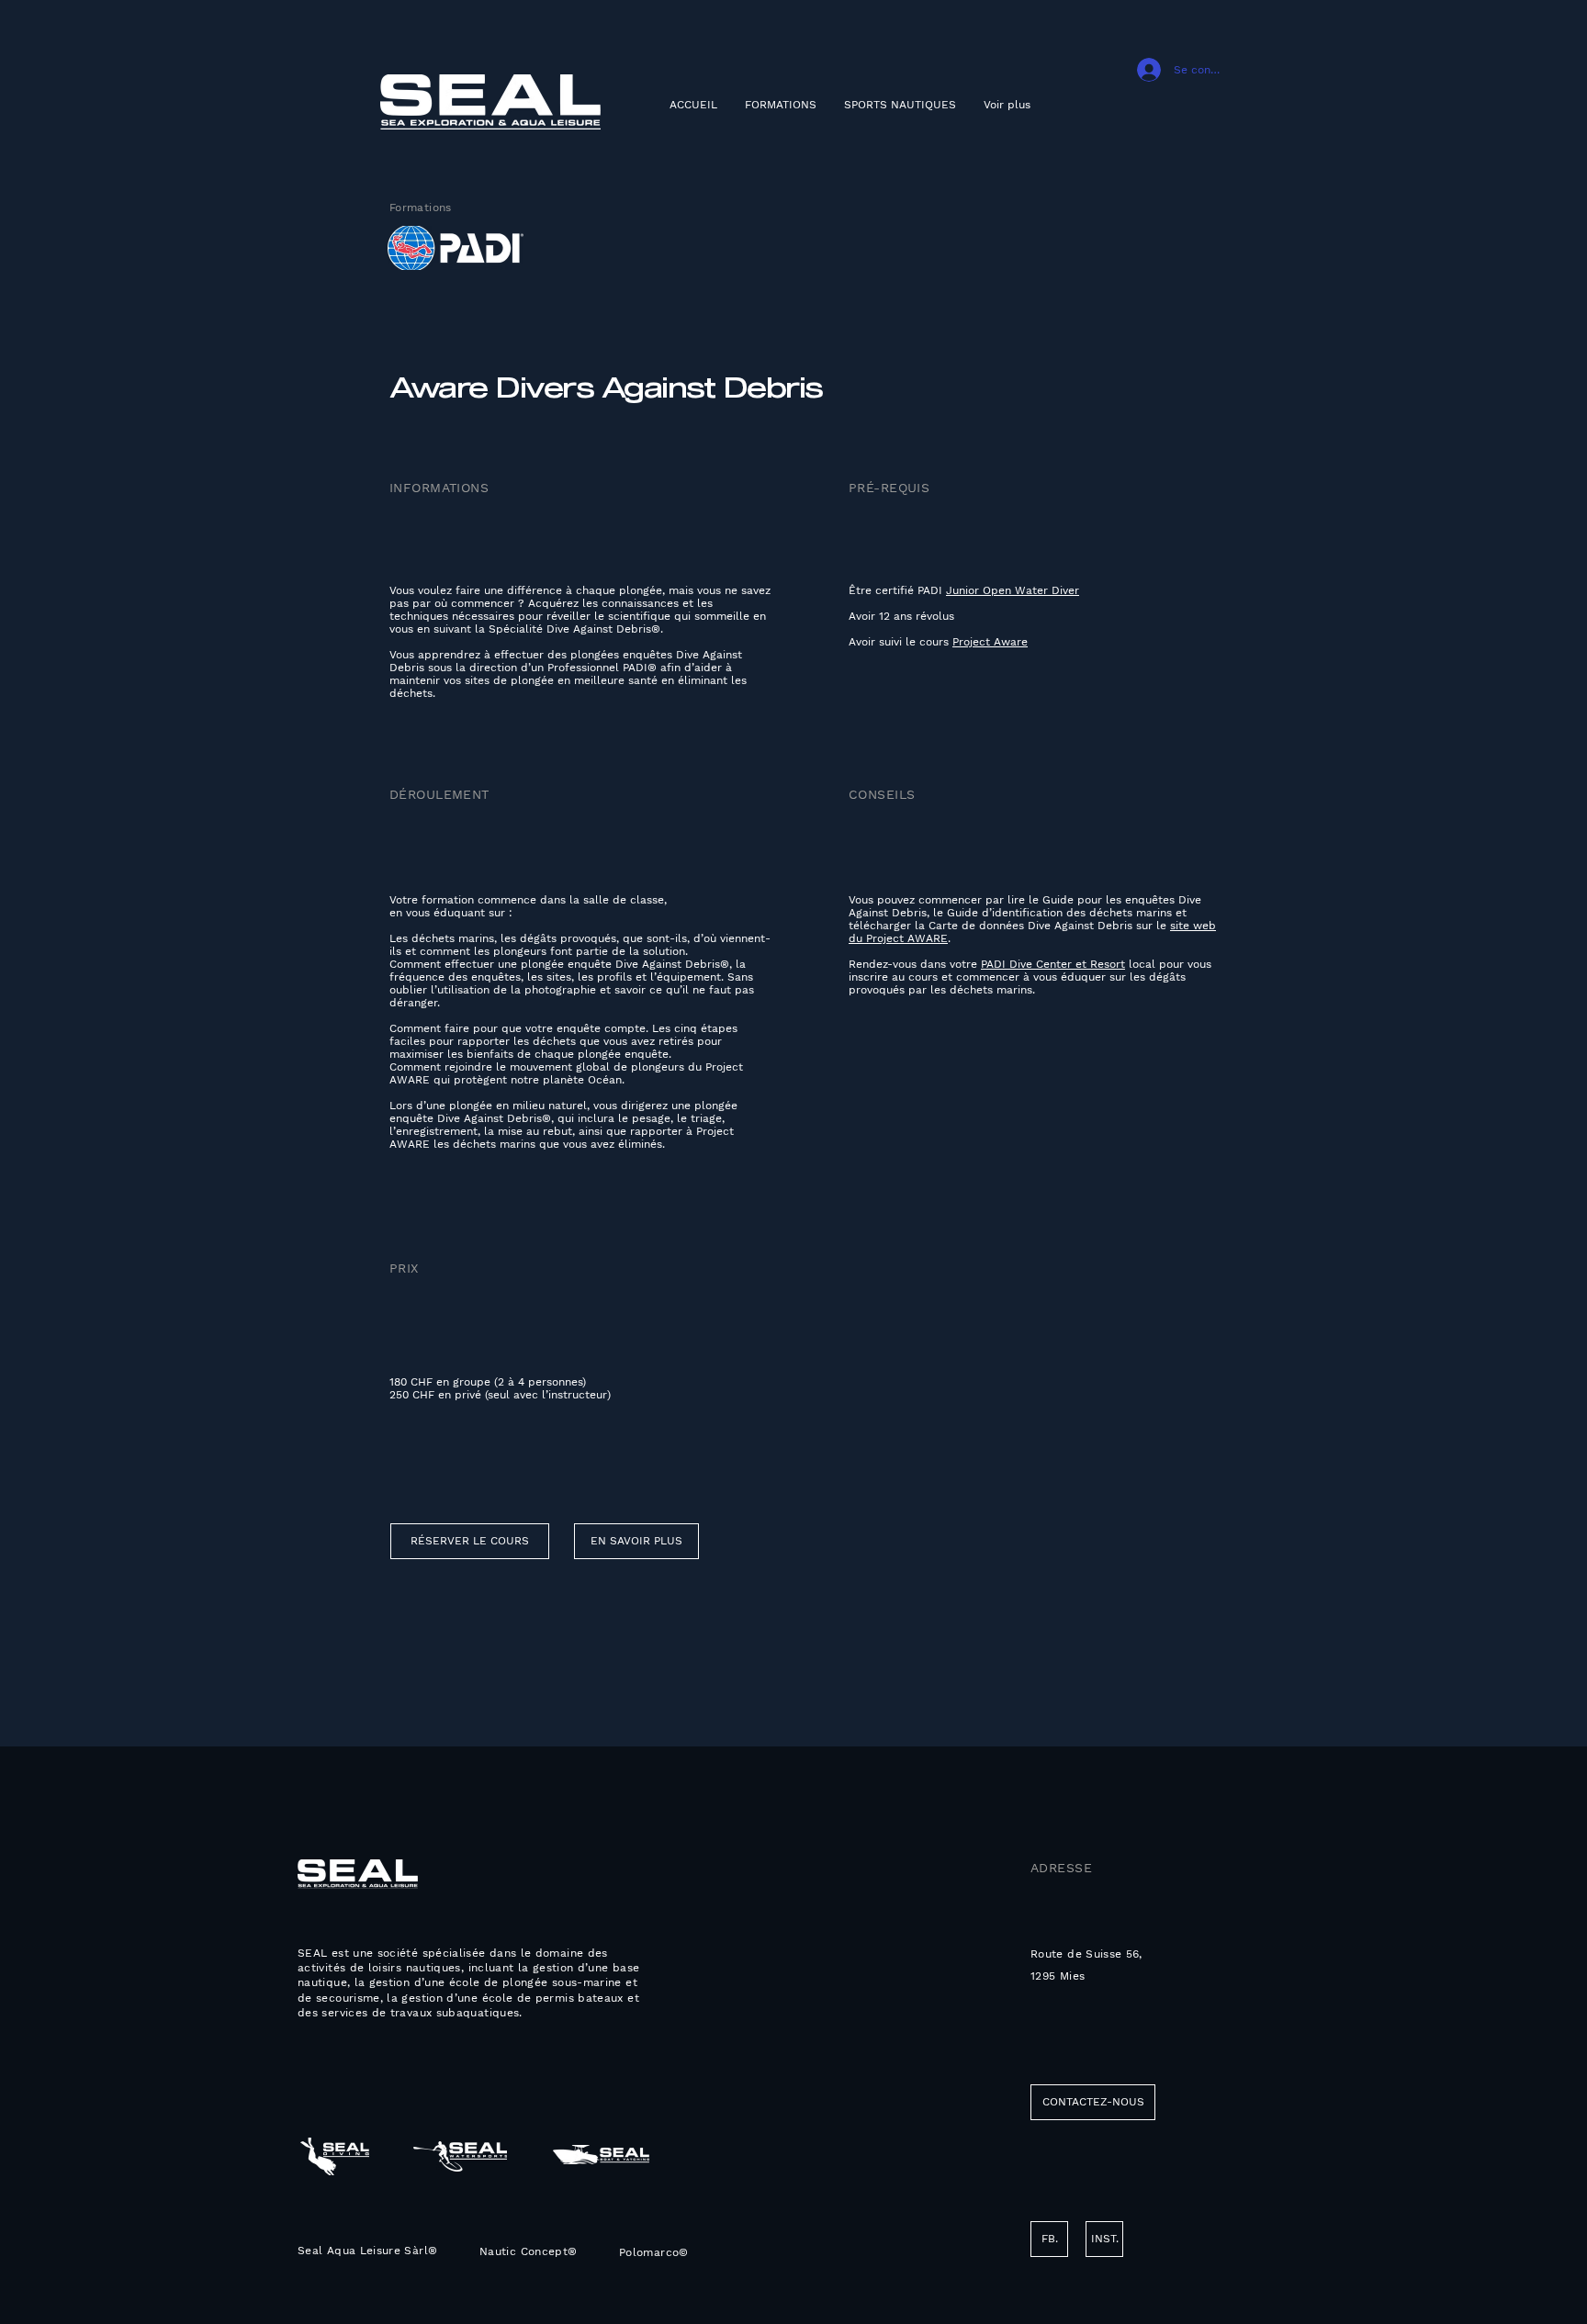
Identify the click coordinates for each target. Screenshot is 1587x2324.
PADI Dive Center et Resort (1053, 964)
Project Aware (990, 642)
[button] (1049, 2239)
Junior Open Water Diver (1013, 590)
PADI (932, 590)
